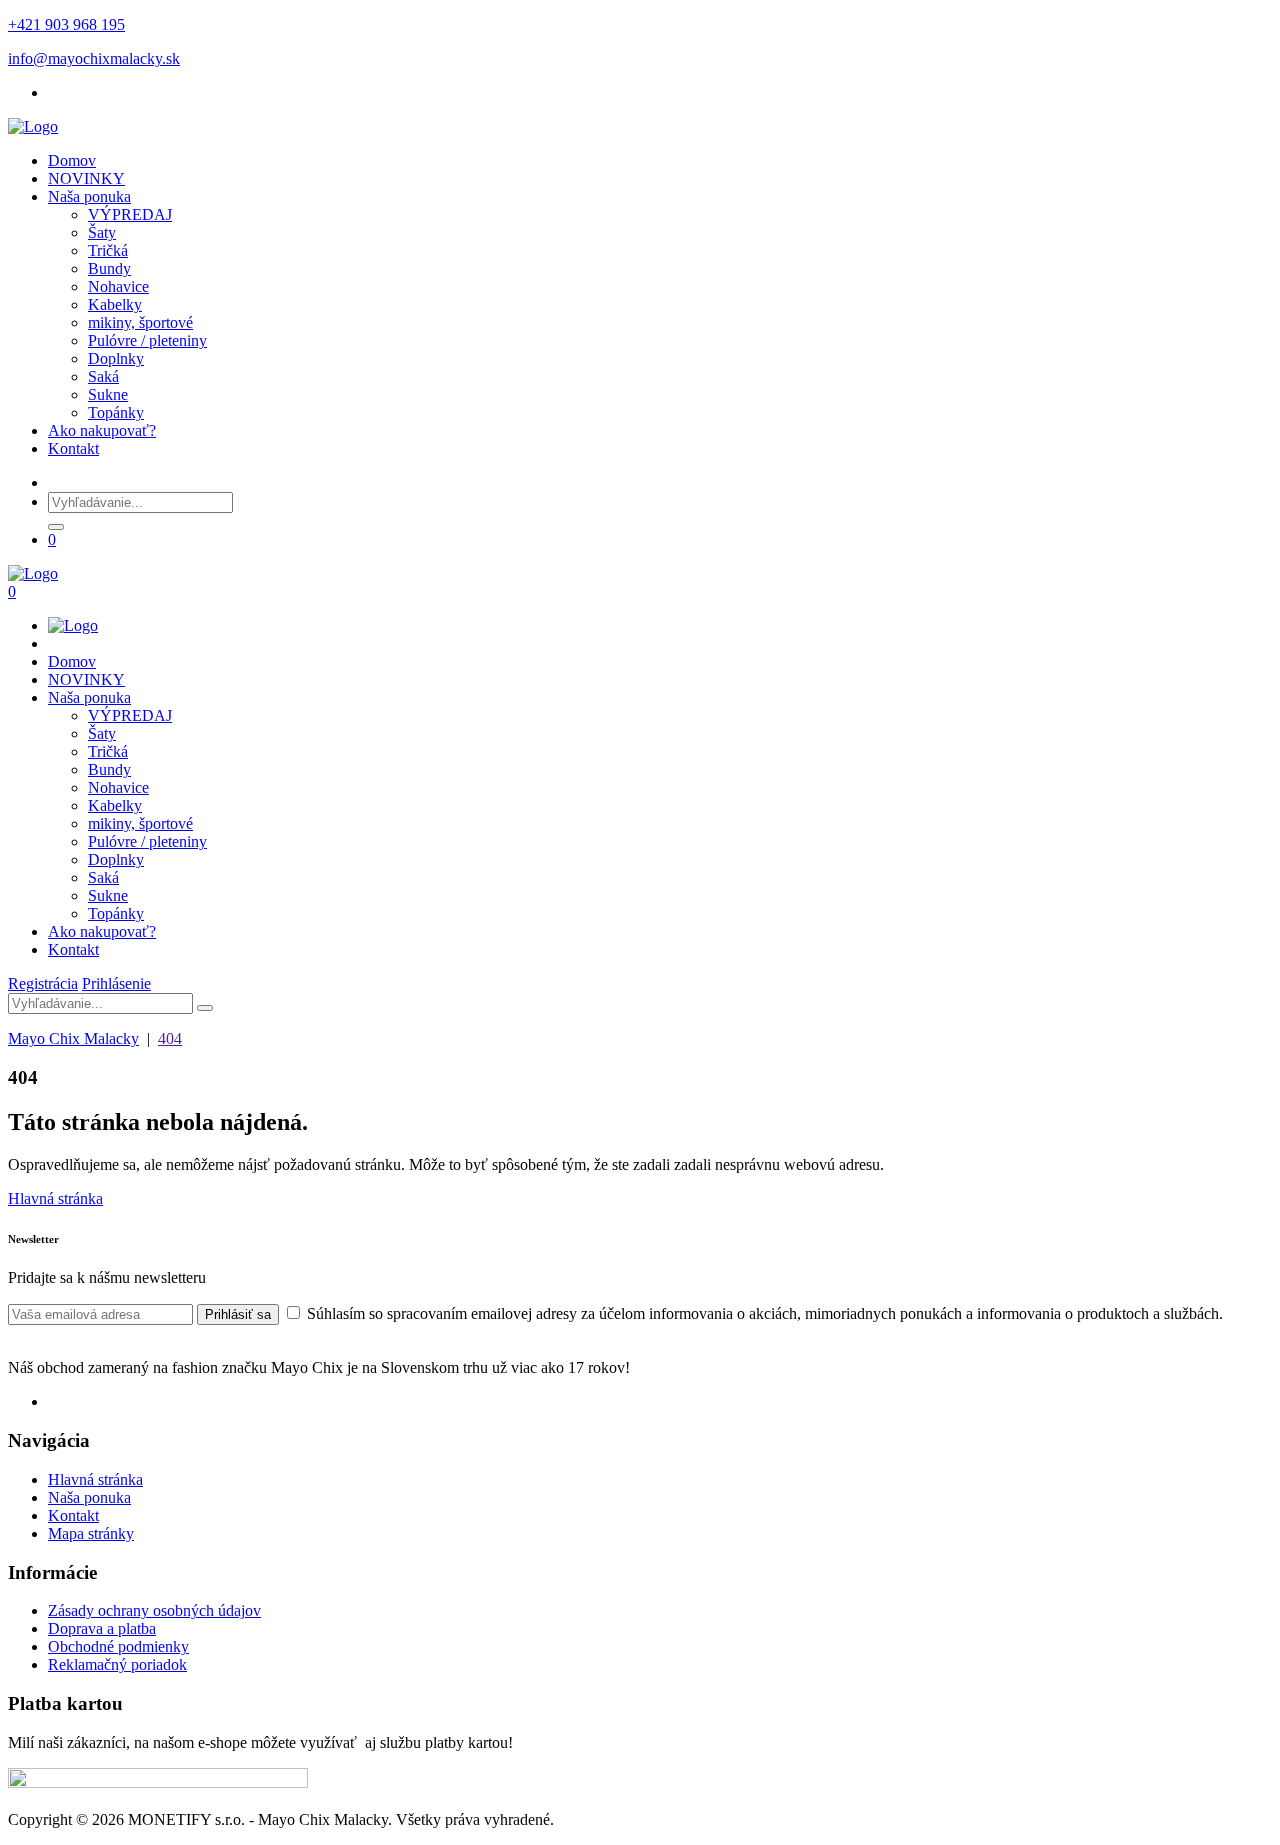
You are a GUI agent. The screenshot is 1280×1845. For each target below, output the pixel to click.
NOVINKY (86, 178)
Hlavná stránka (55, 1198)
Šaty (102, 232)
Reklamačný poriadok (117, 1664)
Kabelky (115, 304)
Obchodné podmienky (118, 1646)
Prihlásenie (116, 983)
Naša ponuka (89, 196)
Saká (103, 376)
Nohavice (118, 286)
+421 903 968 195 (66, 24)
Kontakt (73, 448)
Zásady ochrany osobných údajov (154, 1610)
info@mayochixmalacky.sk (94, 58)
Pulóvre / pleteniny (147, 340)
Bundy (109, 268)
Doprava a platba (102, 1628)
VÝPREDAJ (130, 214)
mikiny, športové (140, 322)
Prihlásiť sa (238, 1314)
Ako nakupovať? (102, 430)
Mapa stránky (91, 1533)
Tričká (108, 250)
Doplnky (116, 358)
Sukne (108, 394)
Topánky (116, 412)
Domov (72, 160)
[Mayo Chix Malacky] (33, 126)
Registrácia (43, 983)
